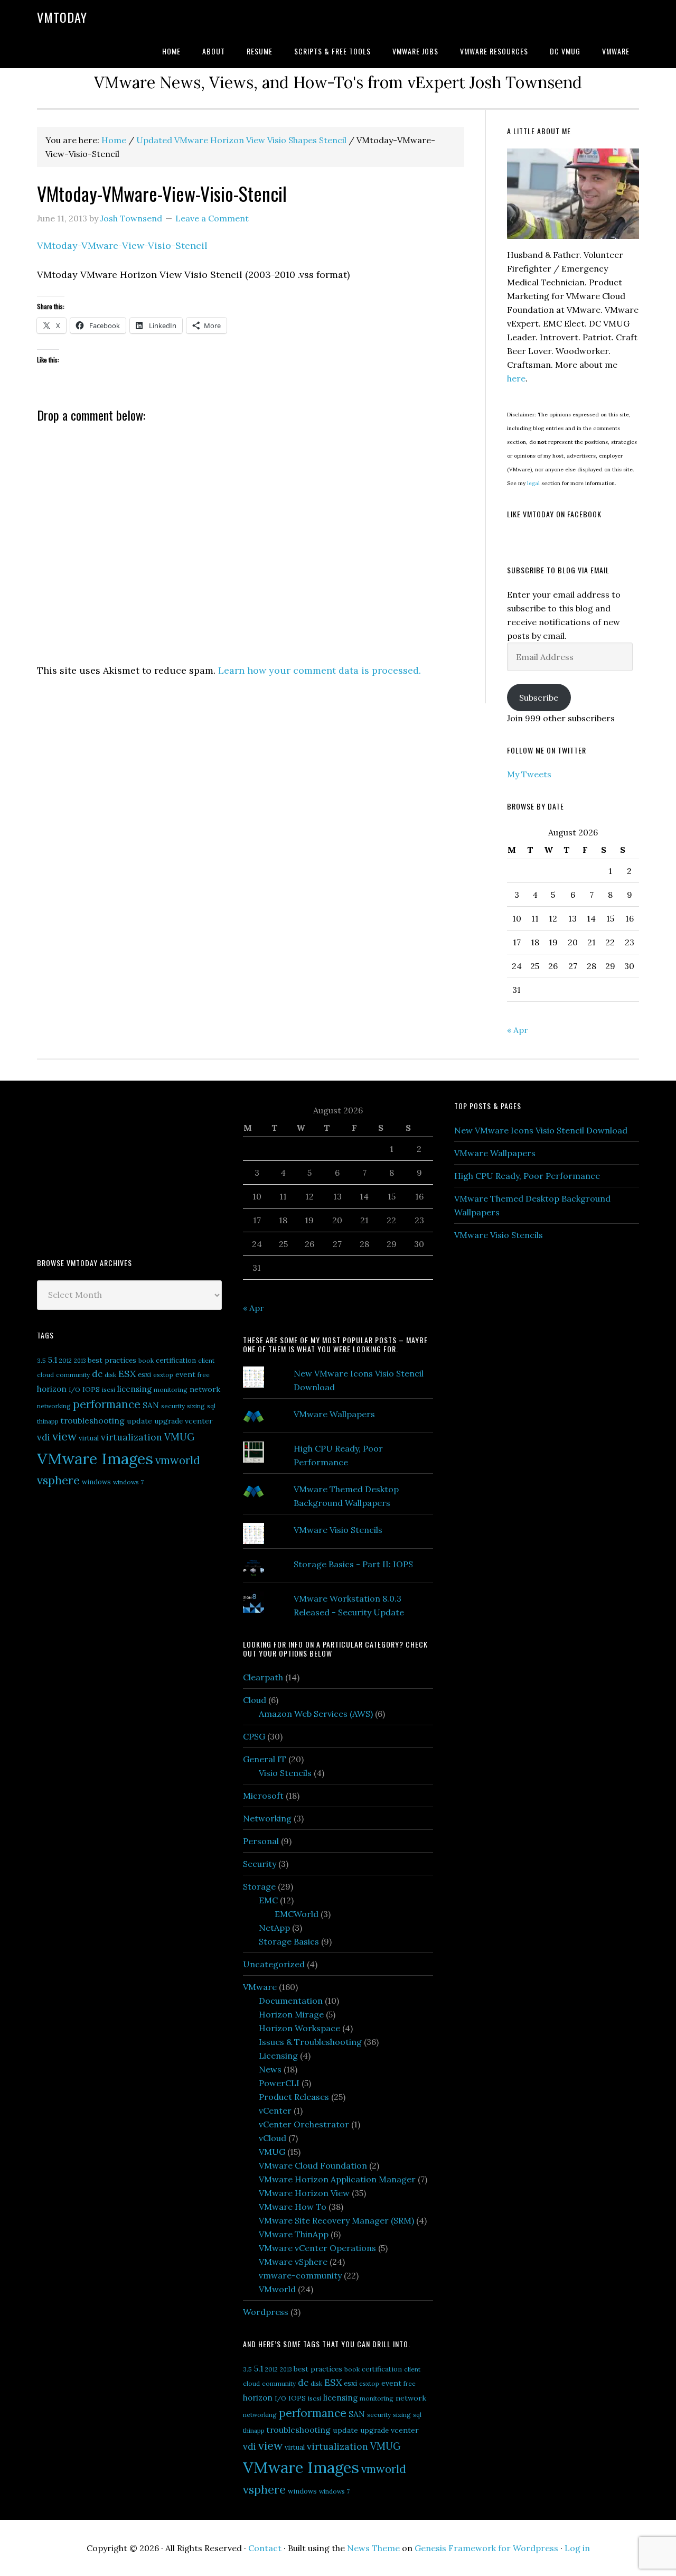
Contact (265, 2548)
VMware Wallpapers (334, 1414)
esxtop (163, 1375)
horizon (52, 1389)
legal (533, 483)
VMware (260, 1987)
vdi (44, 1437)
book (146, 1360)
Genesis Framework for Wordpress (486, 2548)
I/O (74, 1389)
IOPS (91, 1389)
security (173, 1406)
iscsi (109, 1389)
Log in (577, 2548)
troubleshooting (93, 1420)
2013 (80, 1361)
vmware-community (300, 2275)
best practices (112, 1360)
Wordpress (266, 2312)
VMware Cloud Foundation (313, 2165)
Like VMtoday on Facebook (554, 514)
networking (54, 1406)
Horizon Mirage (291, 2014)
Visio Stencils (285, 1773)
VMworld (277, 2289)
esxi (144, 1374)
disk (110, 1375)
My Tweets (529, 774)
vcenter (199, 1421)
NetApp (274, 1928)
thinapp (48, 1421)
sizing (196, 1406)
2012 (65, 1360)
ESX (127, 1374)
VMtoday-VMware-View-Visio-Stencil (122, 245)
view (64, 1436)
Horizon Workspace (299, 2028)
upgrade (168, 1421)
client (206, 1360)
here (516, 378)
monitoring (171, 1389)
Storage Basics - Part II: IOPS (353, 1564)
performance (107, 1404)
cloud (45, 1375)
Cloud (255, 1700)
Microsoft (263, 1796)
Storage (259, 1886)
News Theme (373, 2548)
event (185, 1374)
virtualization (132, 1437)
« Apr (518, 1030)
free (204, 1375)
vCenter (275, 2110)
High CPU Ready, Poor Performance (527, 1176)
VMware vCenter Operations (317, 2248)
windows (96, 1482)
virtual (89, 1438)
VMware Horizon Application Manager (337, 2179)
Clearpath (263, 1677)
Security (260, 1864)
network (205, 1389)
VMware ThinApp (294, 2234)
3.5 (41, 1360)
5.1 (53, 1360)
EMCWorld (297, 1914)
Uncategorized (274, 1964)
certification (176, 1360)
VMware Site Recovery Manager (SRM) (336, 2220)
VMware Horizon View (304, 2193)
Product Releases (294, 2097)
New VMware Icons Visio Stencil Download (541, 1130)
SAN (151, 1405)
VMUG (180, 1437)
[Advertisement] (116, 1168)
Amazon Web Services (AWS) (316, 1714)
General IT (265, 1759)
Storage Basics (289, 1941)
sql (211, 1406)
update (139, 1421)
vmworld (178, 1460)
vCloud (273, 2138)
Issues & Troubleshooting (310, 2042)
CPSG (254, 1736)
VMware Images (95, 1458)
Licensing (278, 2056)
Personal (261, 1841)
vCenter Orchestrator (304, 2124)
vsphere (58, 1480)
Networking (267, 1818)
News (270, 2069)
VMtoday (62, 17)
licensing (134, 1389)
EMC (268, 1900)
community (73, 1375)
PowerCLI (279, 2083)
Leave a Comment (212, 218)
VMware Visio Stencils (338, 1530)
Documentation (291, 2001)
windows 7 (128, 1482)
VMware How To (293, 2207)
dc (97, 1374)
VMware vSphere (293, 2262)
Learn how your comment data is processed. (320, 670)
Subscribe (539, 698)
